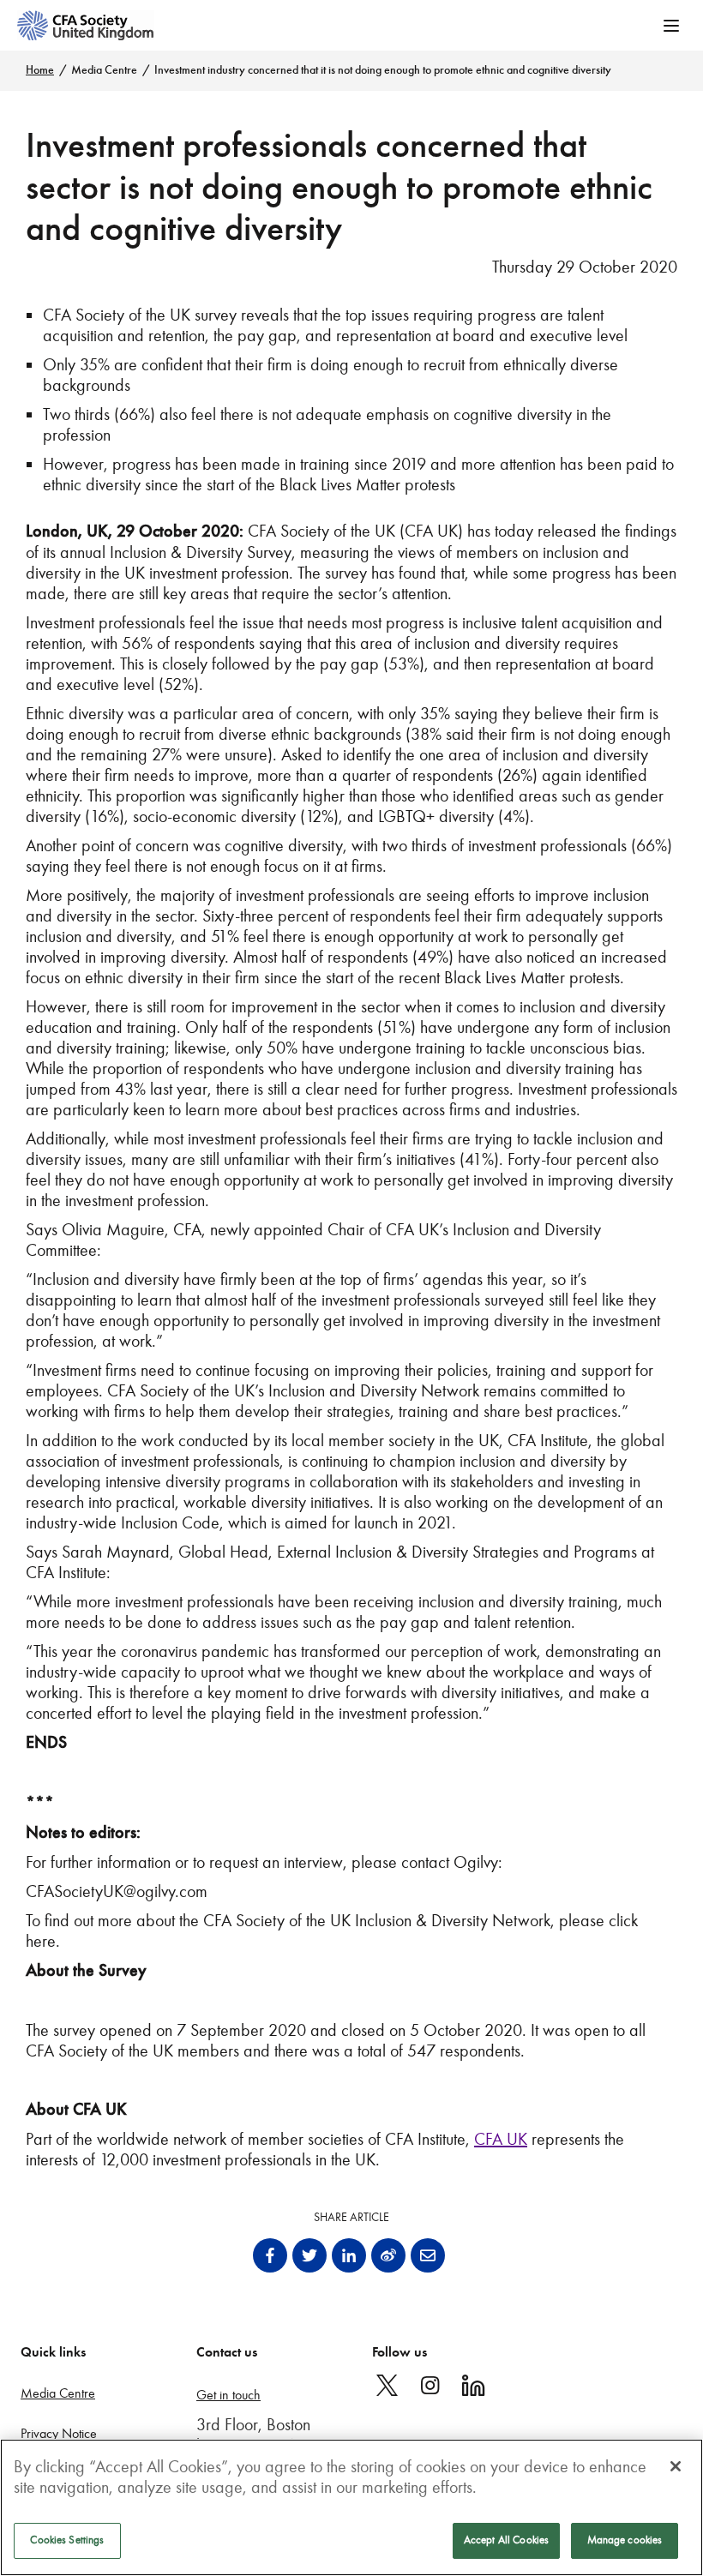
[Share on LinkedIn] (349, 2255)
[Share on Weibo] (388, 2255)
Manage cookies (625, 2540)
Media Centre (104, 70)
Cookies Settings (67, 2540)
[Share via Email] (428, 2255)
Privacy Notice (59, 2433)
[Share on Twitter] (309, 2255)
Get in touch (228, 2395)
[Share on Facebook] (270, 2255)
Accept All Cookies (506, 2540)
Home (40, 70)
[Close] (676, 2466)
